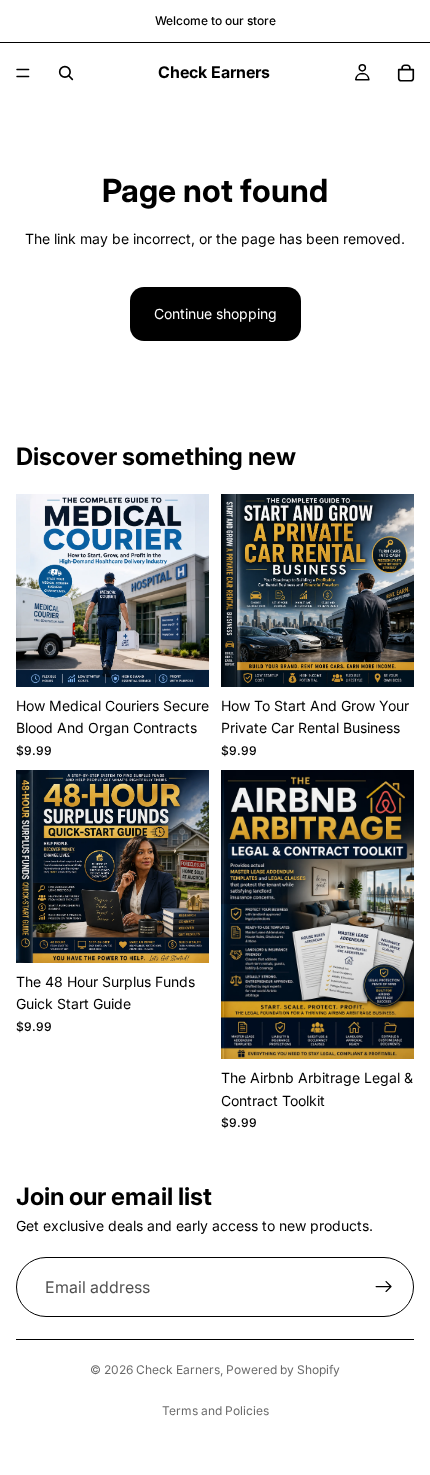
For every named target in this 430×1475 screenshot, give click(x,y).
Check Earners (178, 1369)
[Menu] (23, 73)
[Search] (66, 73)
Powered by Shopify (283, 1369)
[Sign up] (384, 1288)
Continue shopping (215, 313)
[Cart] (406, 73)
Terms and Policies (215, 1410)
